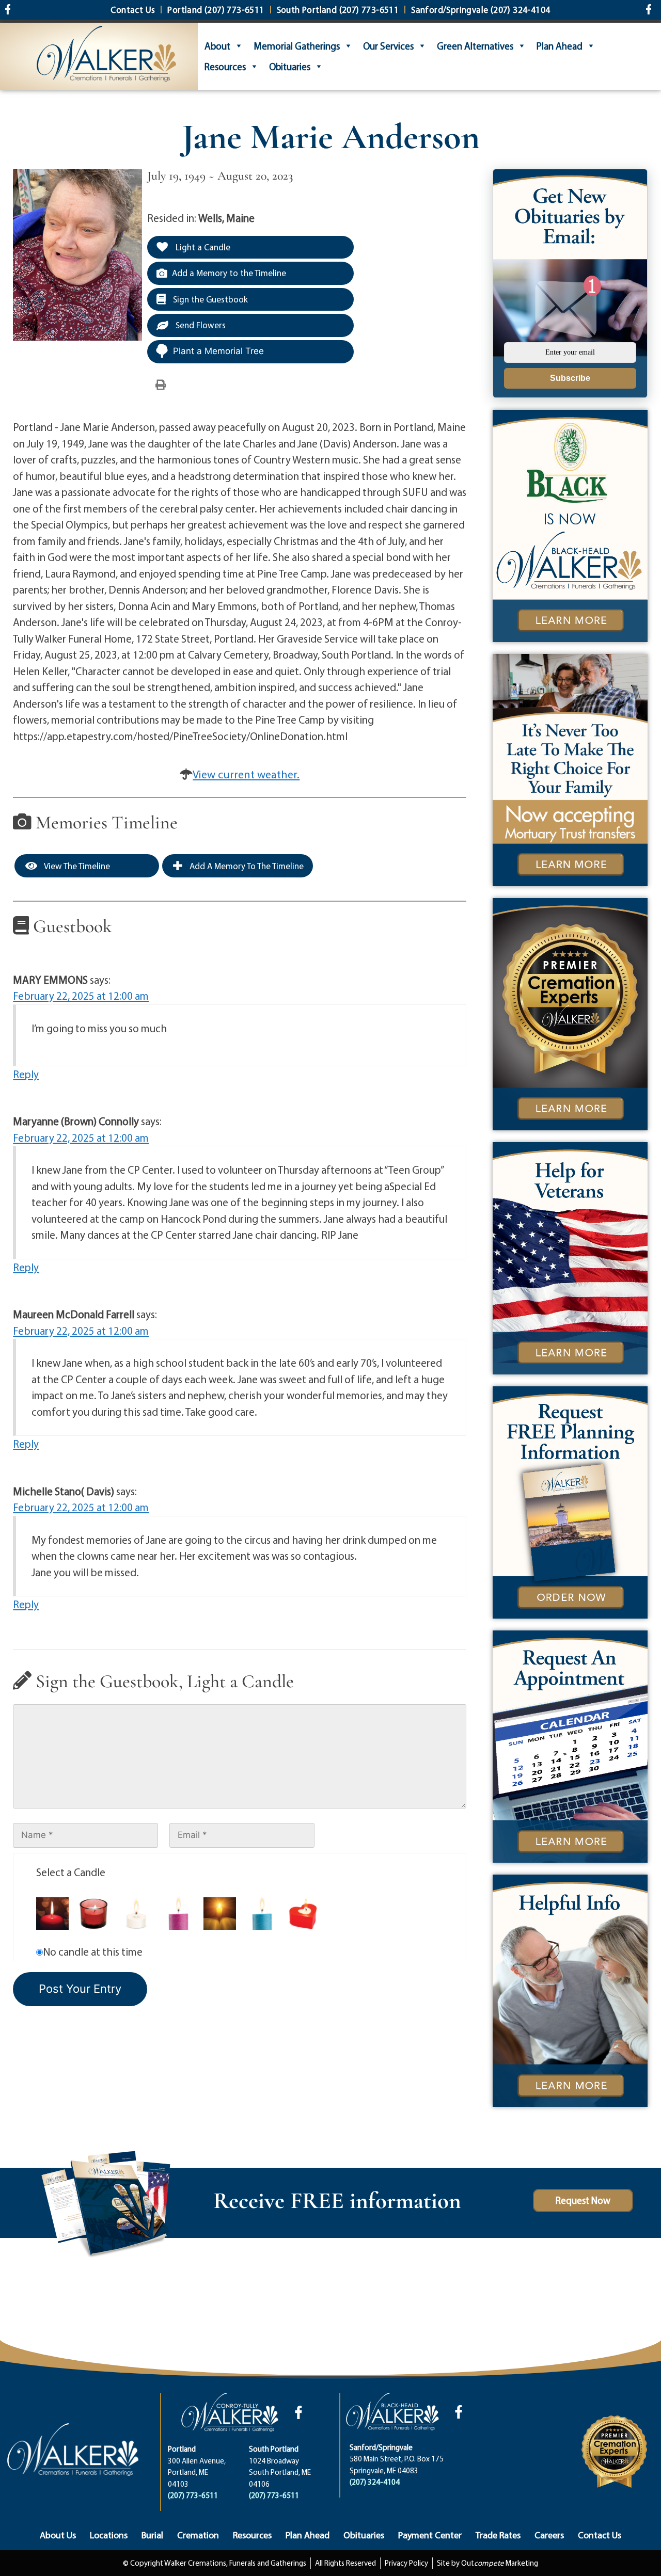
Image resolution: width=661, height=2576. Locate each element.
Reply (26, 1074)
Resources (225, 67)
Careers (549, 2535)
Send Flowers (200, 325)
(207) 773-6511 (193, 2495)
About (217, 46)
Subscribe (570, 378)
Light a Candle (202, 247)
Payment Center (430, 2535)
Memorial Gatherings (297, 46)
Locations (109, 2535)
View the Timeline (76, 866)
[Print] (161, 384)
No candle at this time (93, 1951)
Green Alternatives (475, 46)
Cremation (198, 2535)
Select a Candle (71, 1872)
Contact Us (600, 2535)
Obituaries (290, 67)
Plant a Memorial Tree (218, 351)
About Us (58, 2535)
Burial (152, 2535)
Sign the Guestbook (209, 299)
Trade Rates (498, 2535)
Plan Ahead (560, 46)
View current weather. (246, 774)
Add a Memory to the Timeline (229, 273)
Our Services (388, 46)
